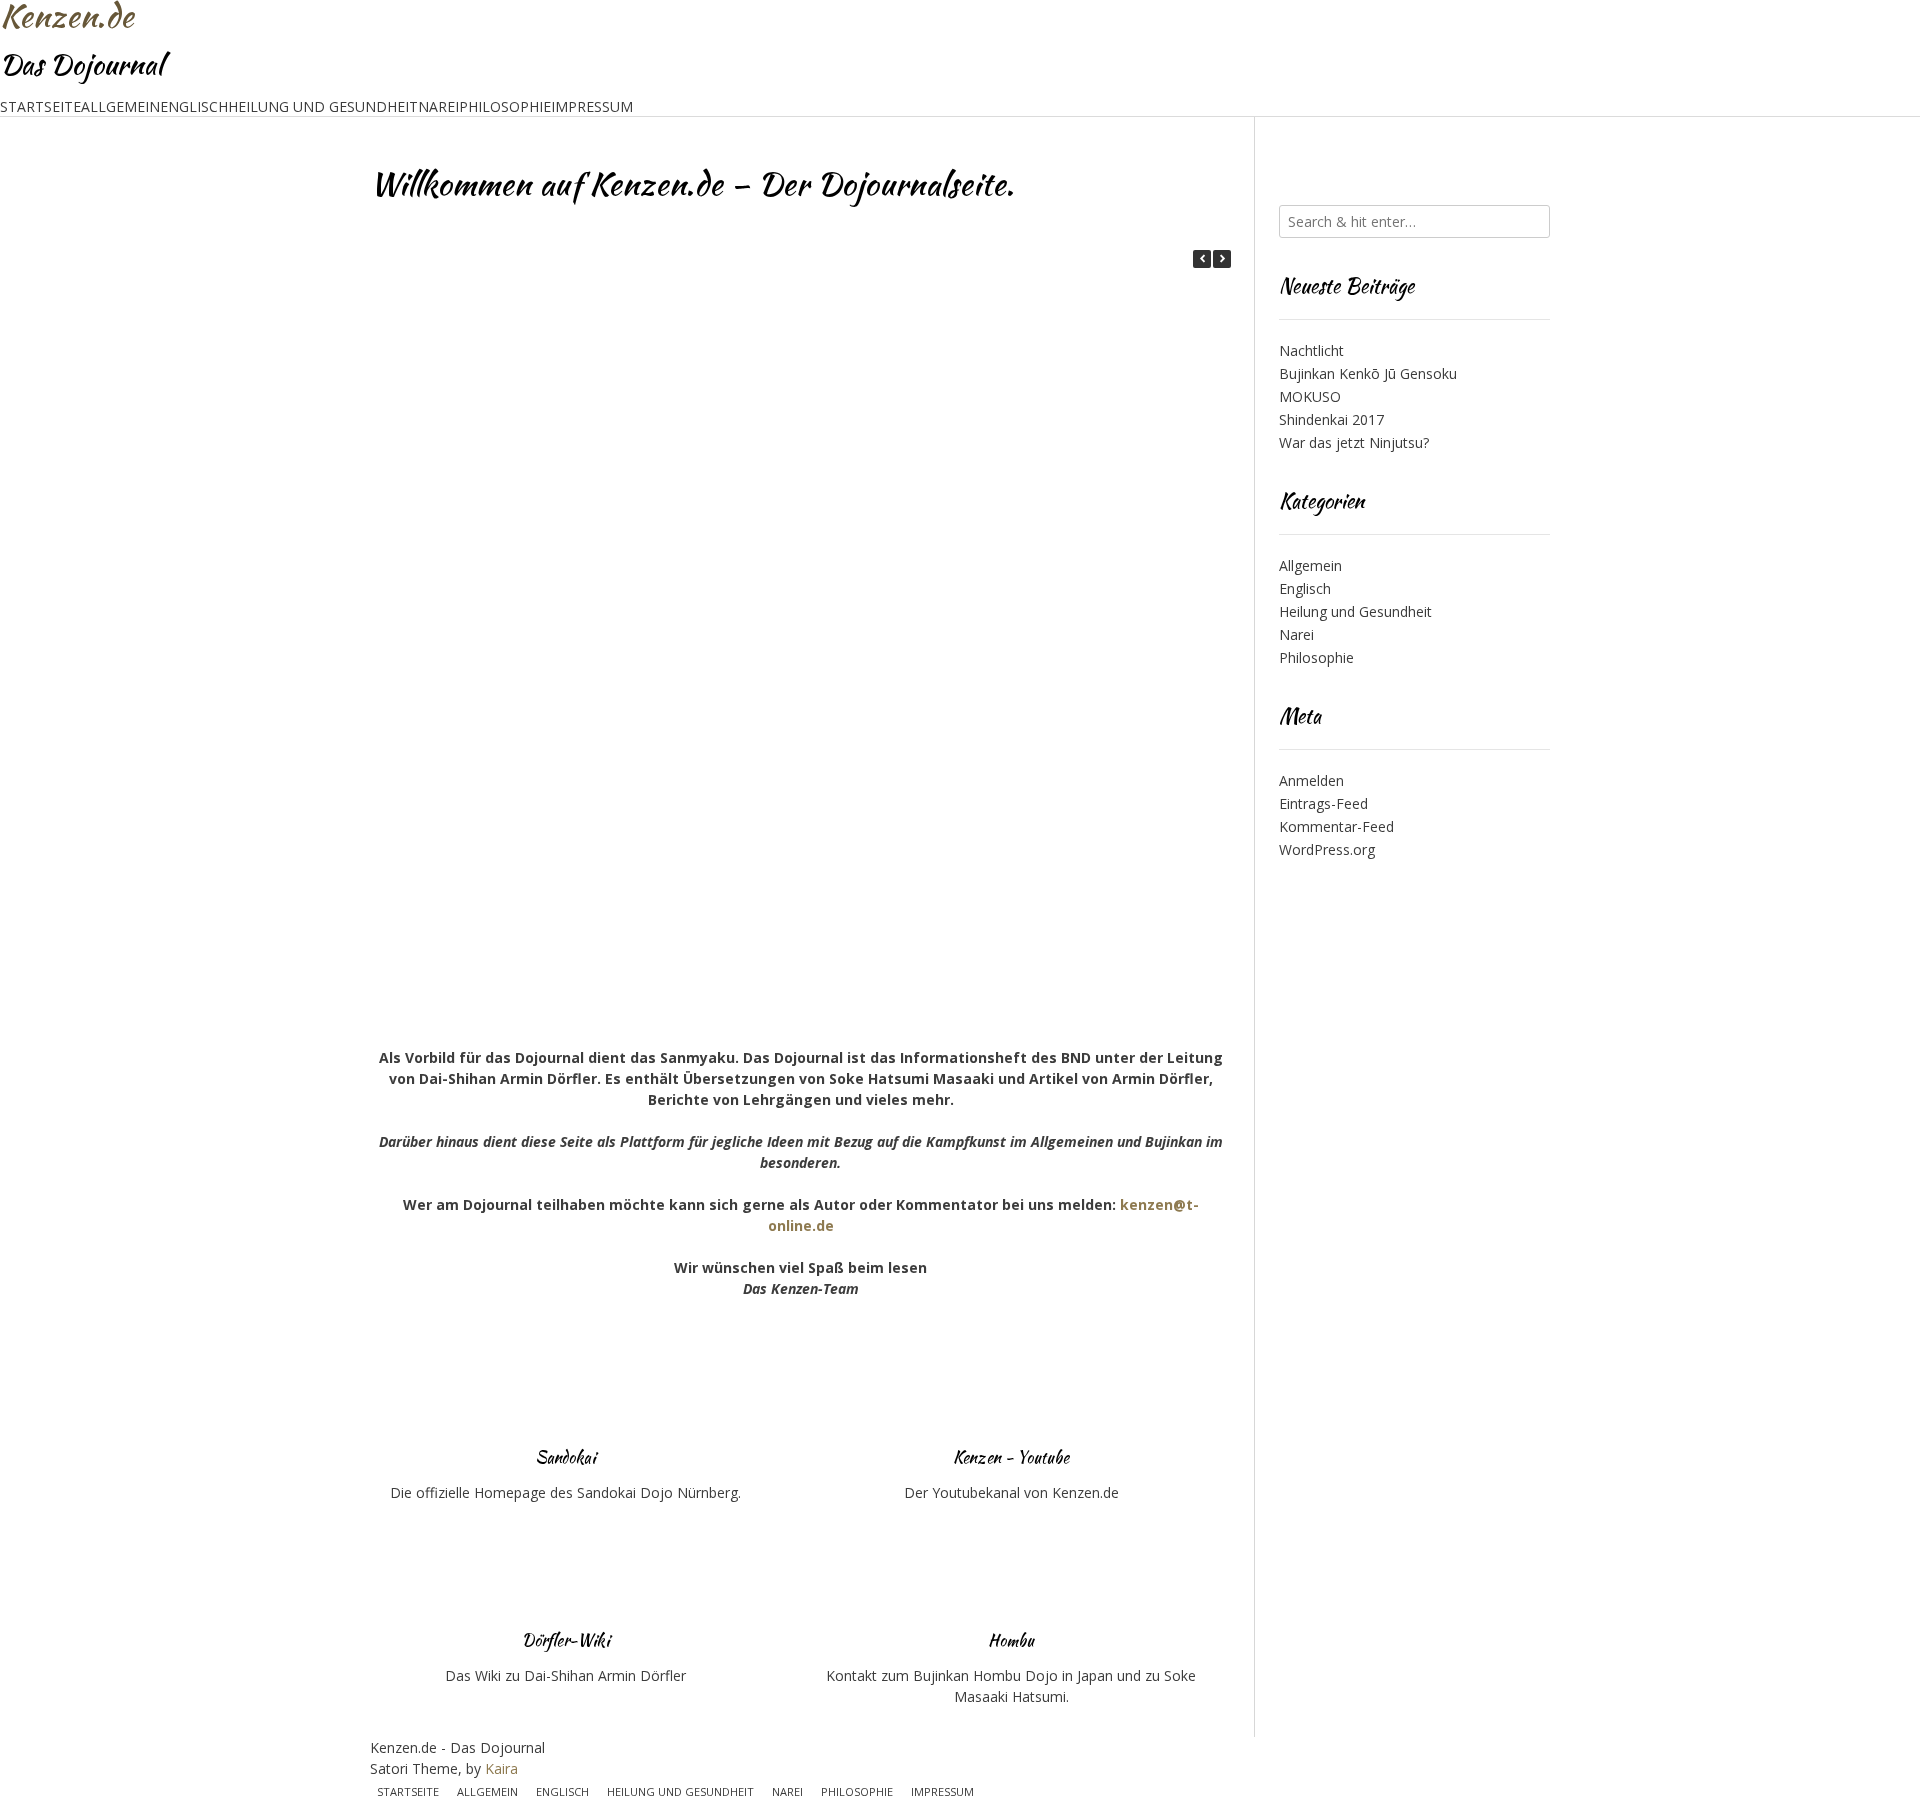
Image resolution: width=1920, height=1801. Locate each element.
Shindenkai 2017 (1331, 419)
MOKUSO (1310, 396)
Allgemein (120, 106)
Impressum (592, 106)
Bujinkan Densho (492, 806)
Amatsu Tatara (492, 617)
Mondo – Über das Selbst (1012, 617)
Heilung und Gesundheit (323, 106)
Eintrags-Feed (1323, 803)
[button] (1222, 259)
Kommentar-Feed (1336, 826)
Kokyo (752, 617)
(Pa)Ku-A (492, 995)
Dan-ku (752, 806)
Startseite (40, 106)
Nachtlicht (1311, 350)
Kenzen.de (67, 16)
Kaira (501, 1768)
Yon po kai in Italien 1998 (492, 428)
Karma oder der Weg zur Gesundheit (752, 428)
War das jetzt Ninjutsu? (1354, 442)
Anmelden (1311, 780)
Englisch (194, 106)
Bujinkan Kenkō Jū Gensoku (1368, 373)
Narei (438, 106)
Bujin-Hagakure (1011, 806)
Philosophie (505, 106)
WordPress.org (1327, 849)
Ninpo (1012, 428)
